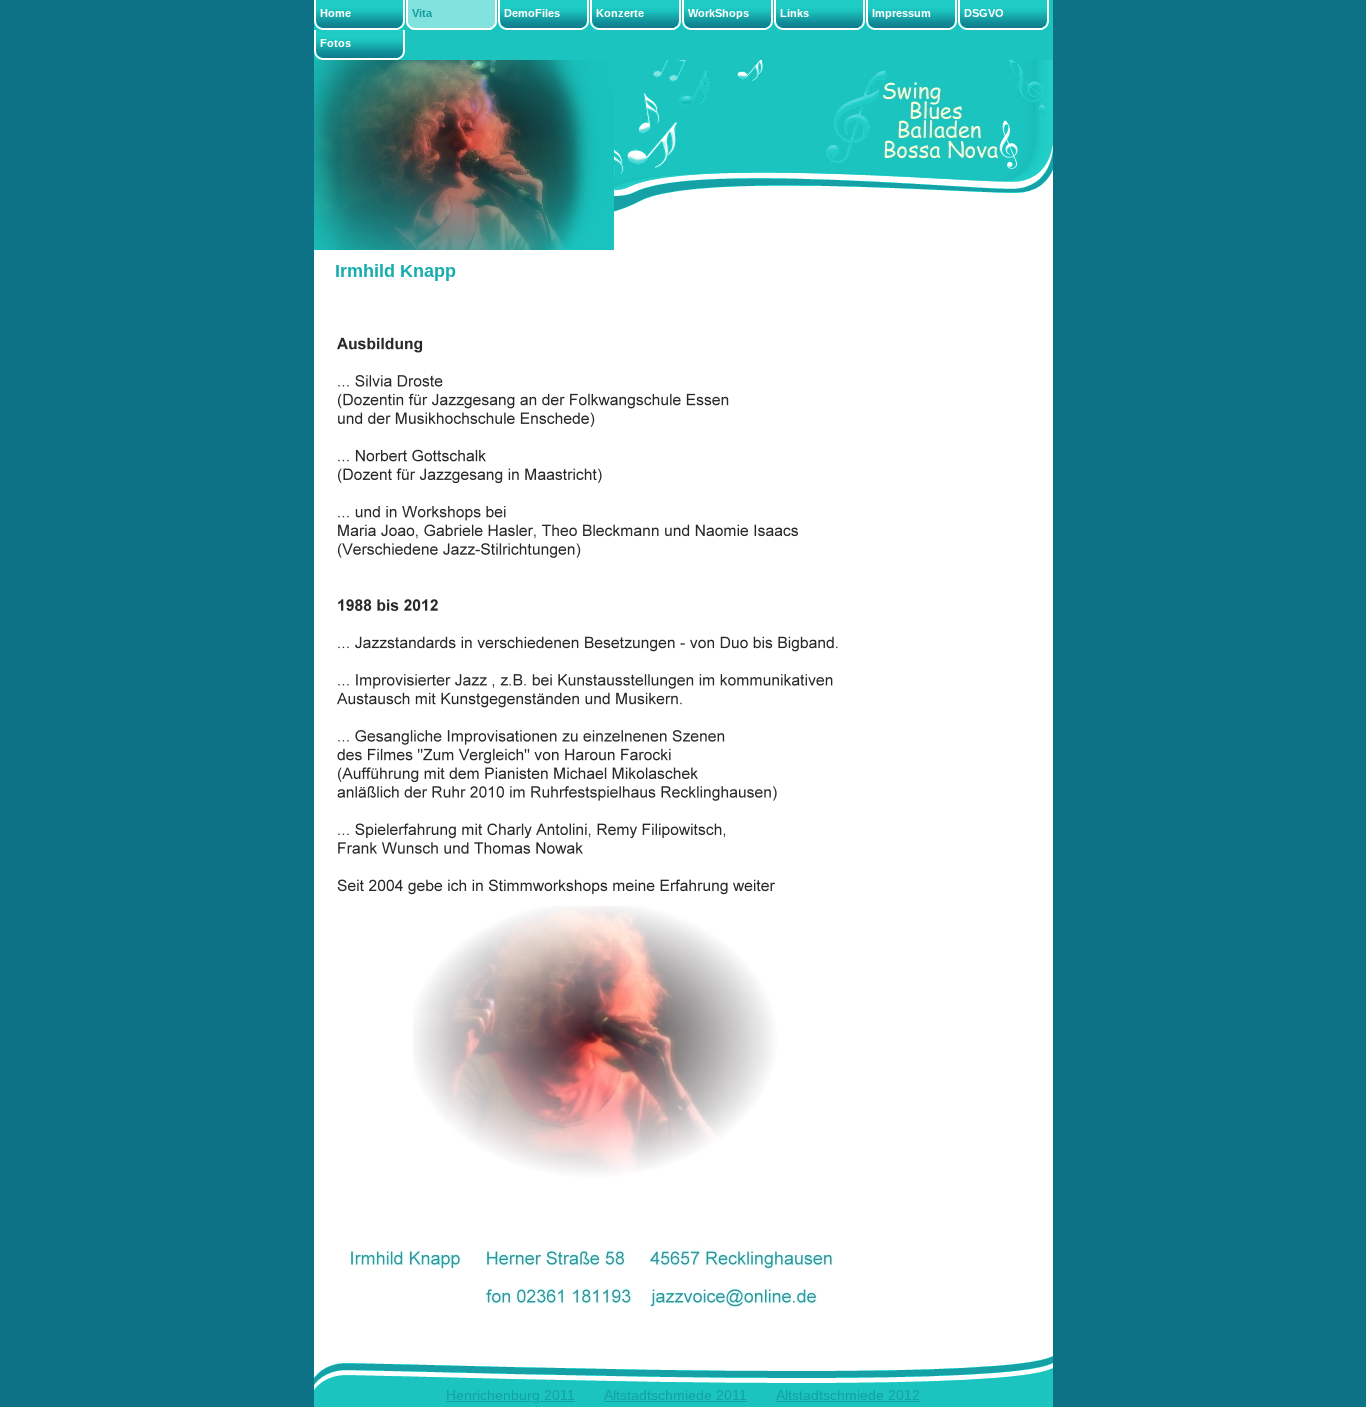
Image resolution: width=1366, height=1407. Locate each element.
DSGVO (984, 13)
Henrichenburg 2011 (510, 1395)
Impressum (901, 13)
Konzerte (620, 13)
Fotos (335, 43)
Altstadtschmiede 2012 (848, 1395)
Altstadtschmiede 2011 (675, 1395)
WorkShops (718, 13)
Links (794, 13)
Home (335, 13)
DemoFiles (532, 13)
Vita (422, 13)
